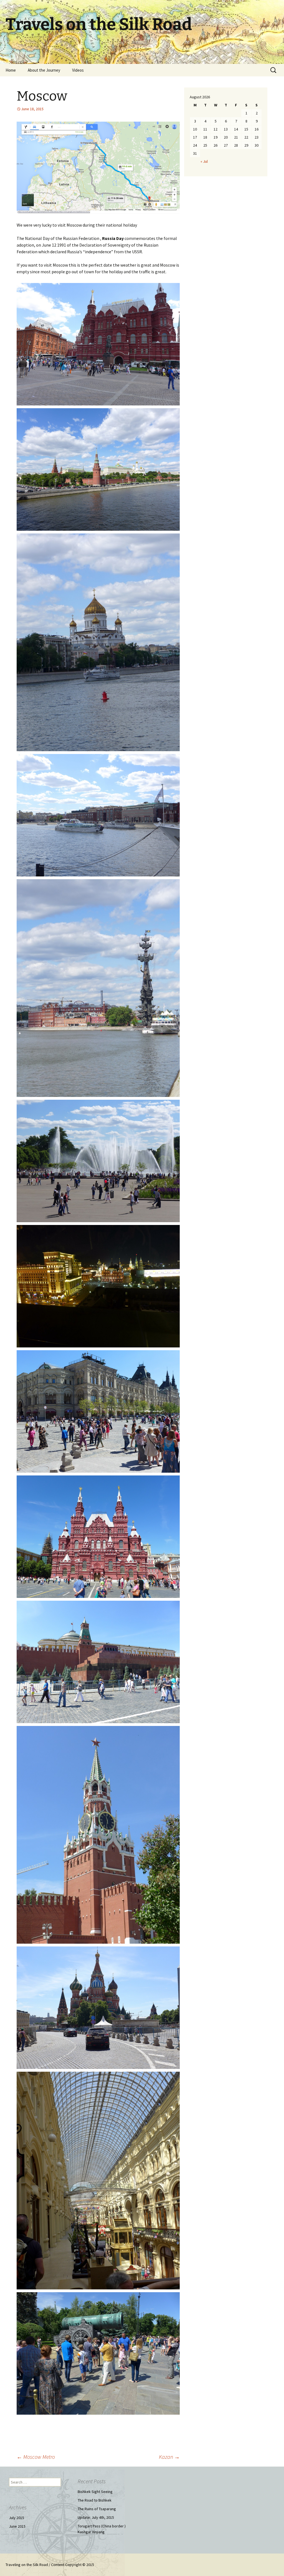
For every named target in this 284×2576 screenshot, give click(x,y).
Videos (78, 70)
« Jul (204, 161)
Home (11, 70)
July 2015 (17, 2518)
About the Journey (44, 70)
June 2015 (17, 2526)
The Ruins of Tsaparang (97, 2509)
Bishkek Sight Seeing (95, 2492)
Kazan (169, 2457)
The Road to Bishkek (95, 2500)
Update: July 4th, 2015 (96, 2517)
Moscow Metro (36, 2457)
